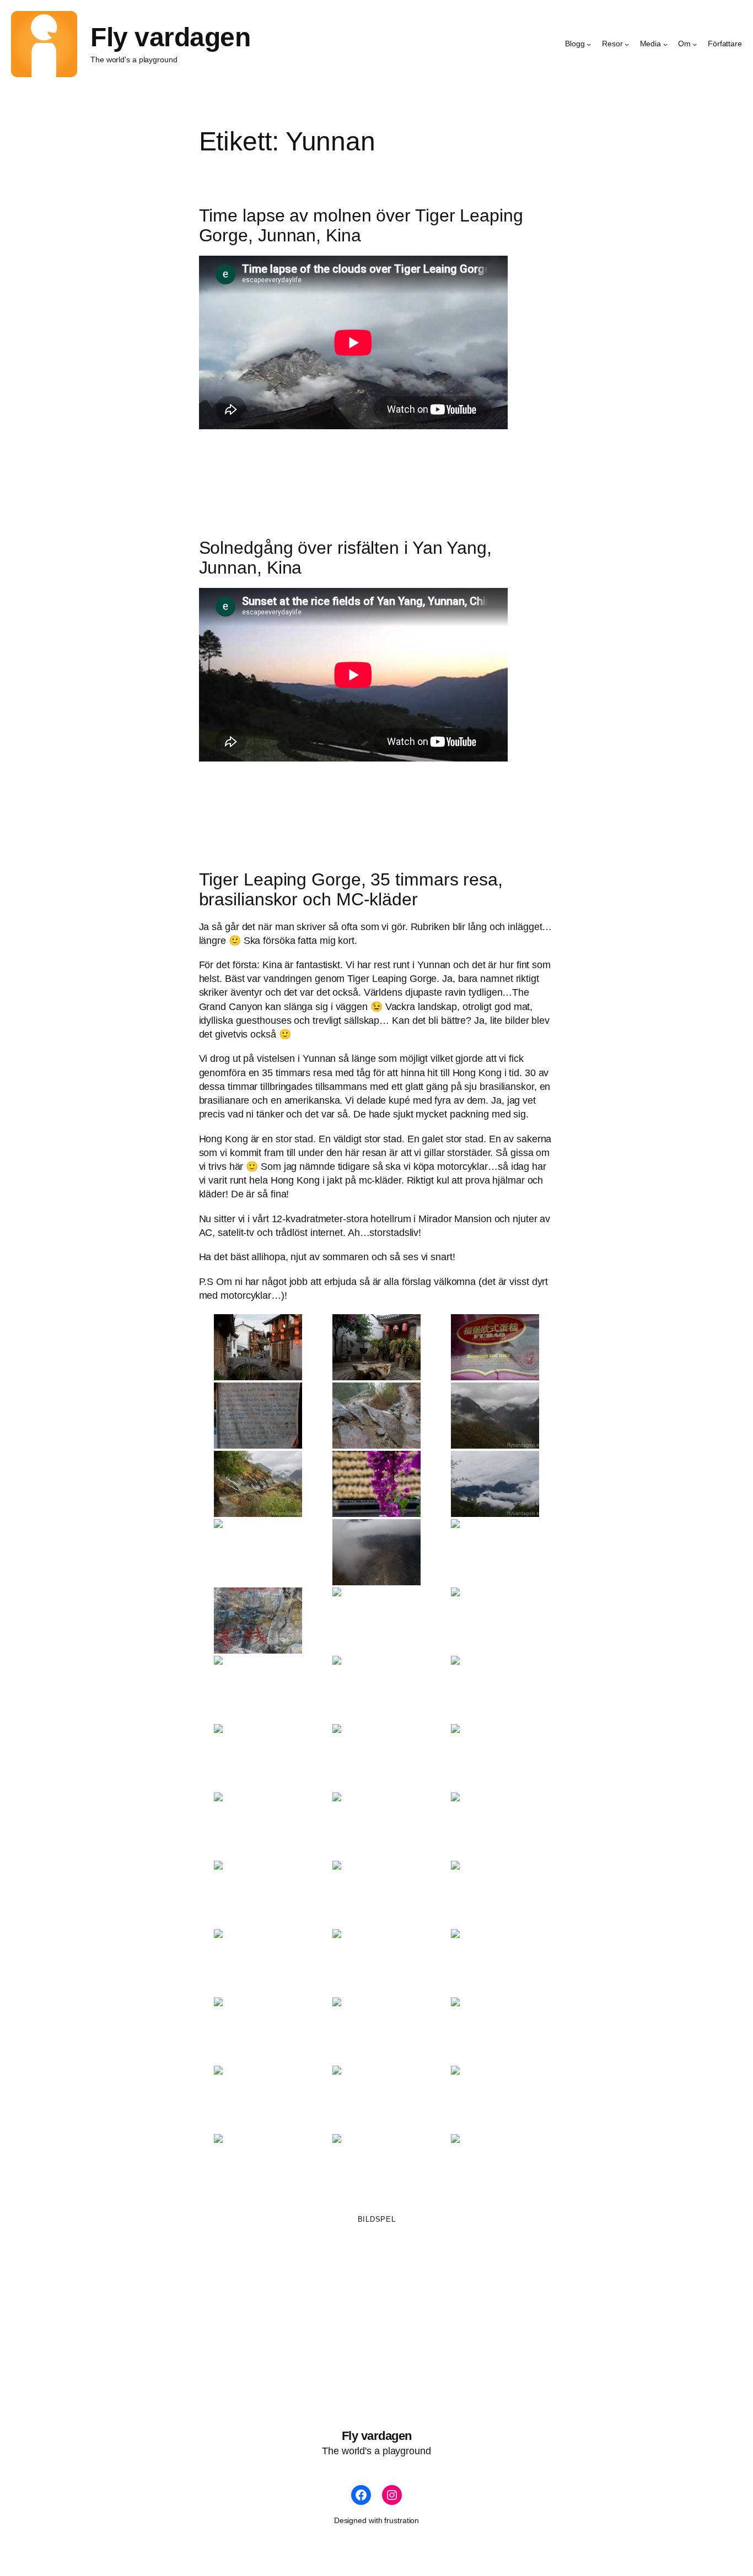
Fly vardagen (170, 37)
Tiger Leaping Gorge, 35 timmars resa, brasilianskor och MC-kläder (351, 889)
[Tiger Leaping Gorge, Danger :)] (376, 2030)
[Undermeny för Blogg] (589, 44)
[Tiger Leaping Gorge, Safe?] (376, 2099)
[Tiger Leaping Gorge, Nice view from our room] (376, 2167)
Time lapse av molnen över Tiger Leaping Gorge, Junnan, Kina (361, 225)
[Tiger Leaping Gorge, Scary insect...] (258, 2167)
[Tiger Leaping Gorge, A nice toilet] (376, 1894)
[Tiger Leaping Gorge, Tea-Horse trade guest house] (376, 1689)
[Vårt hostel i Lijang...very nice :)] (376, 1347)
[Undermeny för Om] (695, 44)
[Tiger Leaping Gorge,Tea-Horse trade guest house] (495, 1689)
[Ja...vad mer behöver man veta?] (258, 1416)
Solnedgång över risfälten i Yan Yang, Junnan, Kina (345, 558)
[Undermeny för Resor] (627, 44)
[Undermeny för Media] (665, 44)
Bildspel (377, 2219)
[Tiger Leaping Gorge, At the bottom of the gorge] (258, 2099)
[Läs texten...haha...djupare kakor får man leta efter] (495, 1347)
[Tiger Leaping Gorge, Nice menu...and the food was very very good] (258, 2030)
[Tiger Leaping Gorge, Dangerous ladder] (495, 2030)
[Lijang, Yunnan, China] (258, 1347)
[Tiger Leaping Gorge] (376, 1416)
